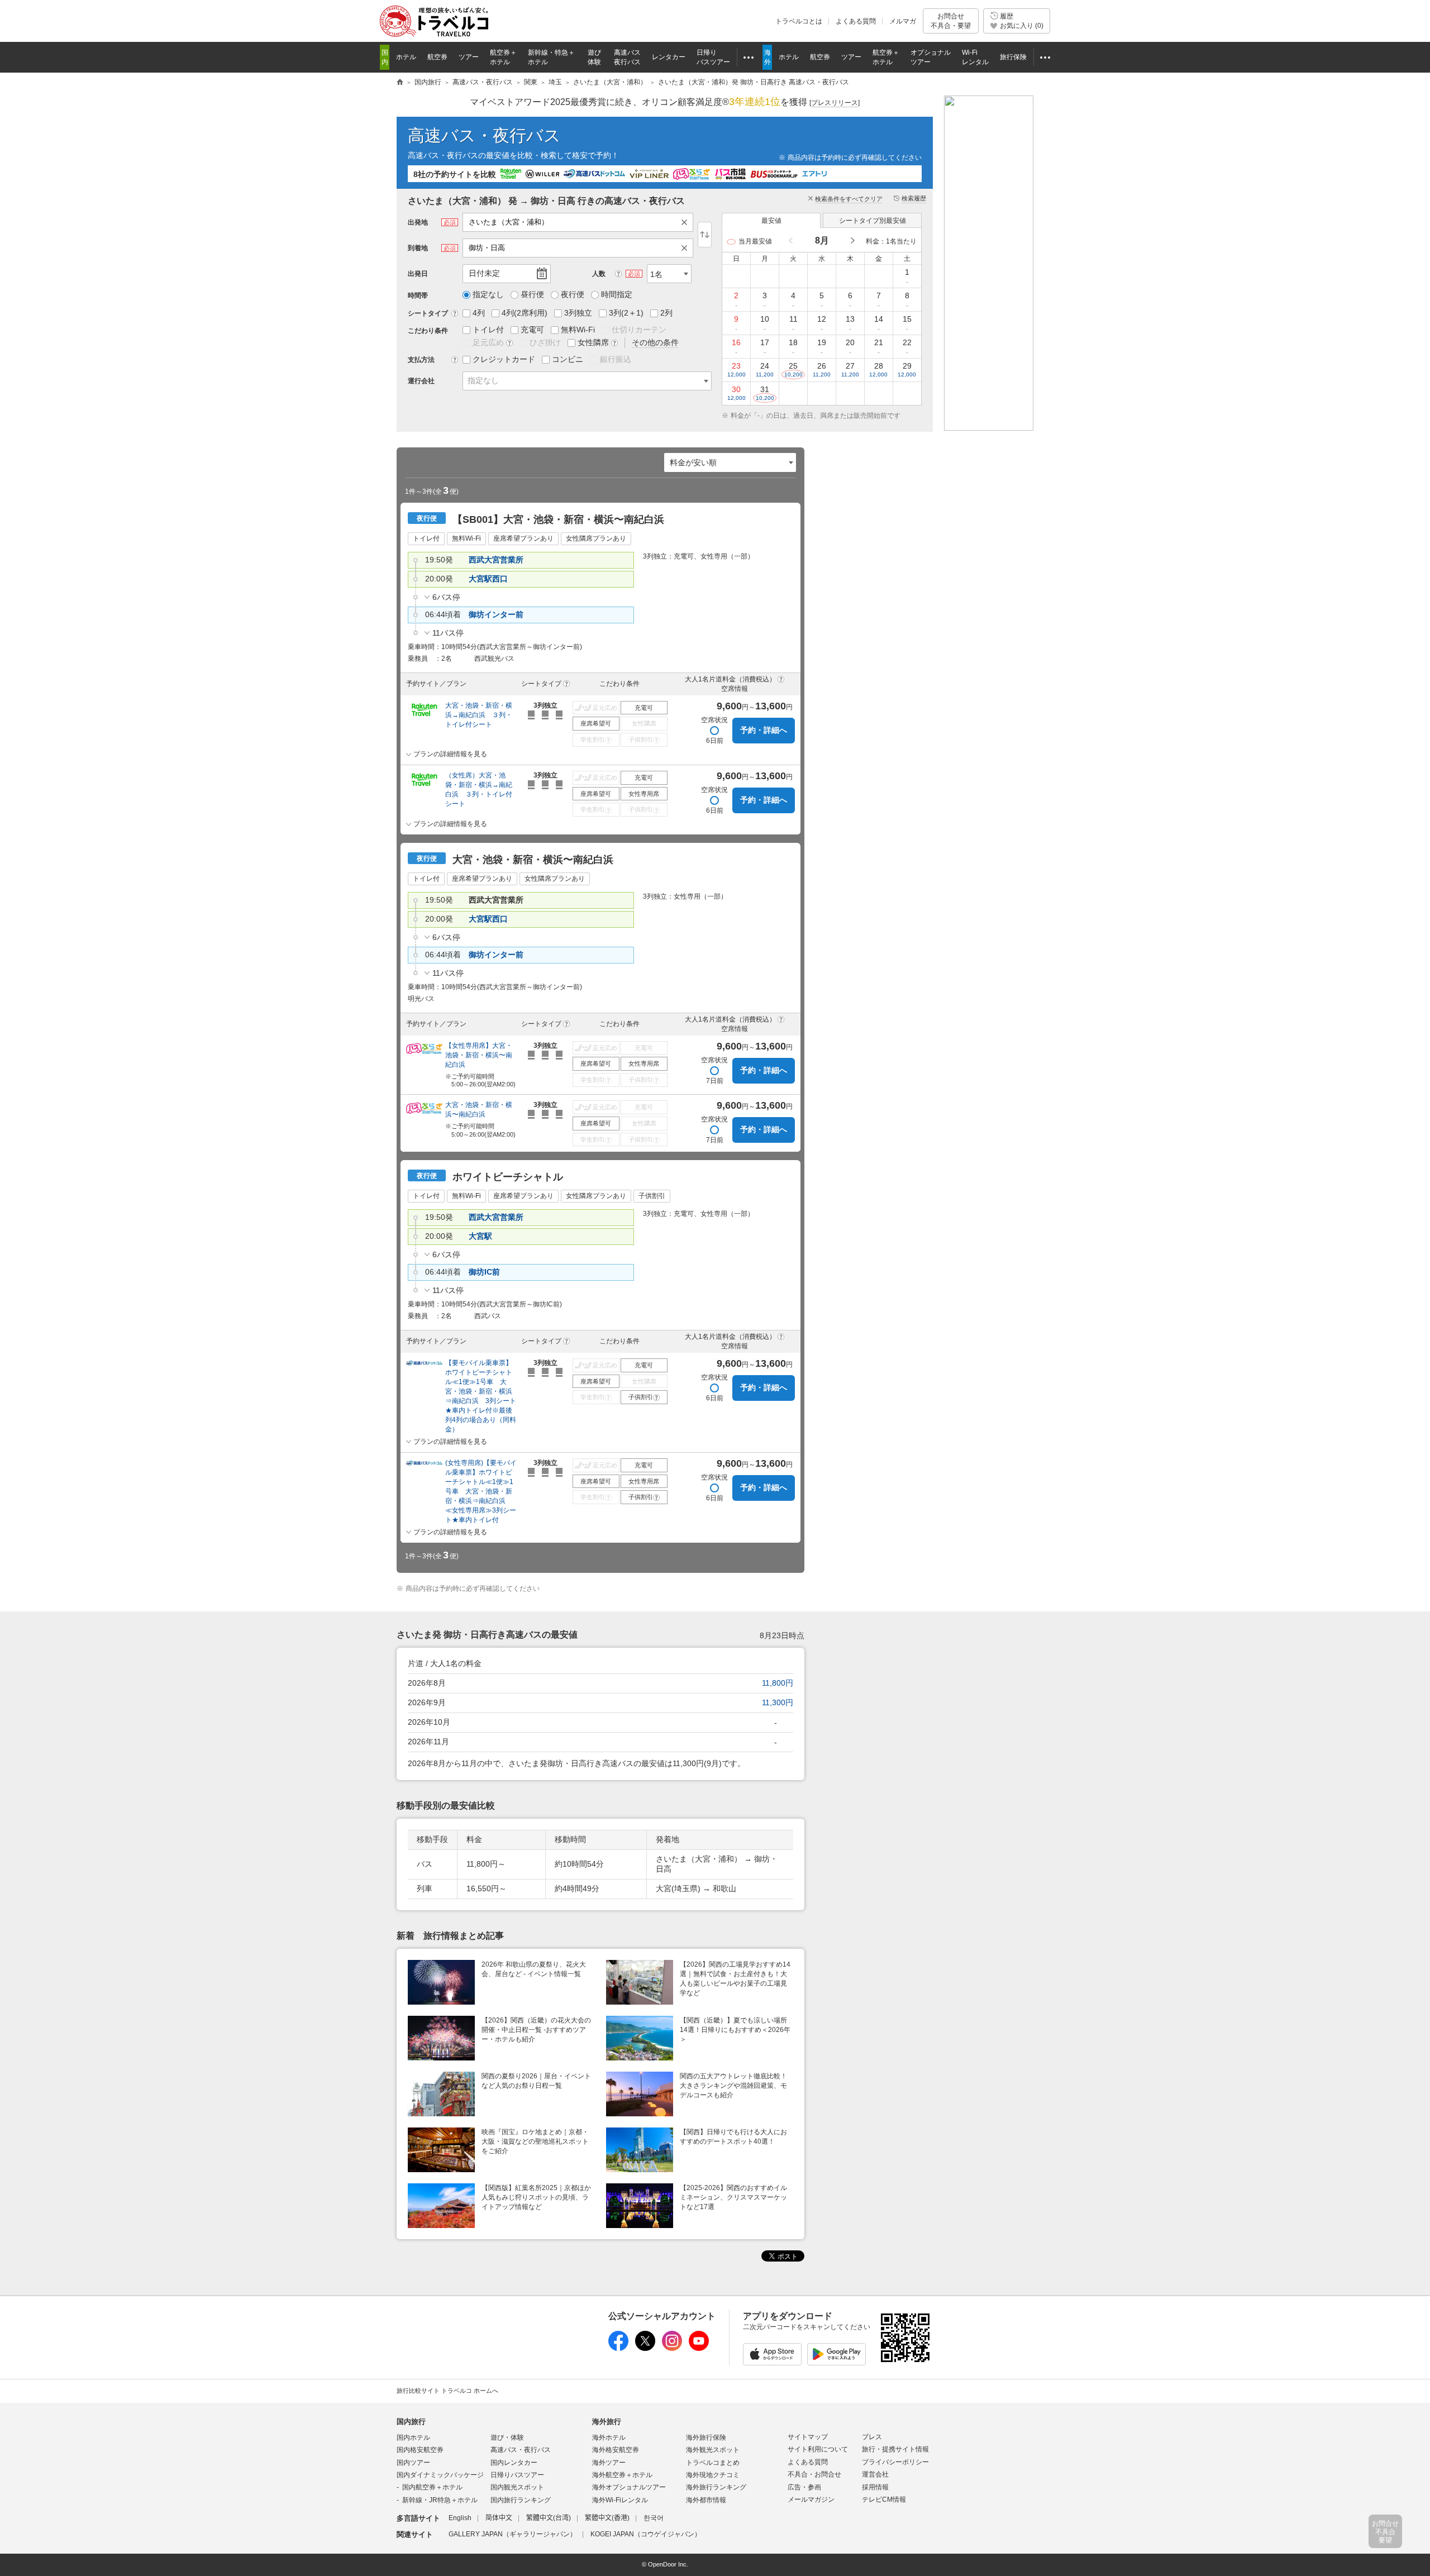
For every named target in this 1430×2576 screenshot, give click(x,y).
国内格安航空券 (420, 2450)
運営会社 (875, 2474)
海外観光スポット (713, 2450)
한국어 (654, 2518)
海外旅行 (607, 2422)
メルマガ (903, 21)
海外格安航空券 (616, 2450)
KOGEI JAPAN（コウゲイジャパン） (646, 2534)
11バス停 (448, 633)
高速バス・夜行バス (484, 135)
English (460, 2518)
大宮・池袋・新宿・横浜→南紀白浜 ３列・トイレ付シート (479, 715)
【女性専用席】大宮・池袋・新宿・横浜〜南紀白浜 (479, 1055)
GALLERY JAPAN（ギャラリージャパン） (513, 2534)
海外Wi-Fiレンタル (620, 2500)
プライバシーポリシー (895, 2462)
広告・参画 (804, 2487)
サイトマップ (808, 2437)
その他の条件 (655, 342)
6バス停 (446, 597)
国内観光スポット (517, 2487)
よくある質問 (856, 21)
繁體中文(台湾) (549, 2518)
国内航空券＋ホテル (432, 2487)
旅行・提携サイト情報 (895, 2449)
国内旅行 (411, 2422)
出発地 (418, 222)
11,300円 (778, 1702)
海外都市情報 (706, 2500)
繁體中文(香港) (607, 2518)
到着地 (418, 248)
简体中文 (499, 2518)
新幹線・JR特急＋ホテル (440, 2500)
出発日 (418, 274)
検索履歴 (914, 198)
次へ (852, 241)
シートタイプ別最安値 (873, 221)
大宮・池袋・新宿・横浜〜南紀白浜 (479, 1110)
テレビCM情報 (884, 2499)
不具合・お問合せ (814, 2474)
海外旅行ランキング (716, 2487)
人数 (599, 274)
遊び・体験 (507, 2437)
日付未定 (484, 273)
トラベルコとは (799, 21)
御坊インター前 (496, 614)
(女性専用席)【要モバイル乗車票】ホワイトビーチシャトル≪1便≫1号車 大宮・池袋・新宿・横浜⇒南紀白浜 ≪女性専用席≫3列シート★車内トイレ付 (481, 1491)
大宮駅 (480, 1236)
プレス (872, 2437)
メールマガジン (811, 2499)
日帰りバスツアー (517, 2475)
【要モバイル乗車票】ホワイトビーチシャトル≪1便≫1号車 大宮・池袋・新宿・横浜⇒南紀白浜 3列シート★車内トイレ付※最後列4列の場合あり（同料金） (481, 1396)
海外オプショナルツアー (629, 2487)
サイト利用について (818, 2449)
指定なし (483, 380)
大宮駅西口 (488, 579)
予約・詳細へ (764, 730)
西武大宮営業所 (496, 560)
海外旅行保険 (706, 2437)
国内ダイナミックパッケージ (440, 2475)
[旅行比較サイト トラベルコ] (400, 83)
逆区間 (705, 235)
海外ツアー (609, 2463)
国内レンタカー (514, 2463)
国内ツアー (413, 2463)
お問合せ (951, 21)
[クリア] (687, 222)
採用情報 (875, 2487)
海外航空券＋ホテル (622, 2475)
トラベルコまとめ (713, 2463)
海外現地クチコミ (713, 2475)
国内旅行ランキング (521, 2500)
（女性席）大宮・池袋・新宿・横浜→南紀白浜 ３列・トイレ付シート (479, 790)
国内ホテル (413, 2437)
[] (835, 103)
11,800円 (778, 1683)
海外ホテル (609, 2437)
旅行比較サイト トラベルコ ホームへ (447, 2391)
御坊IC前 (484, 1272)
